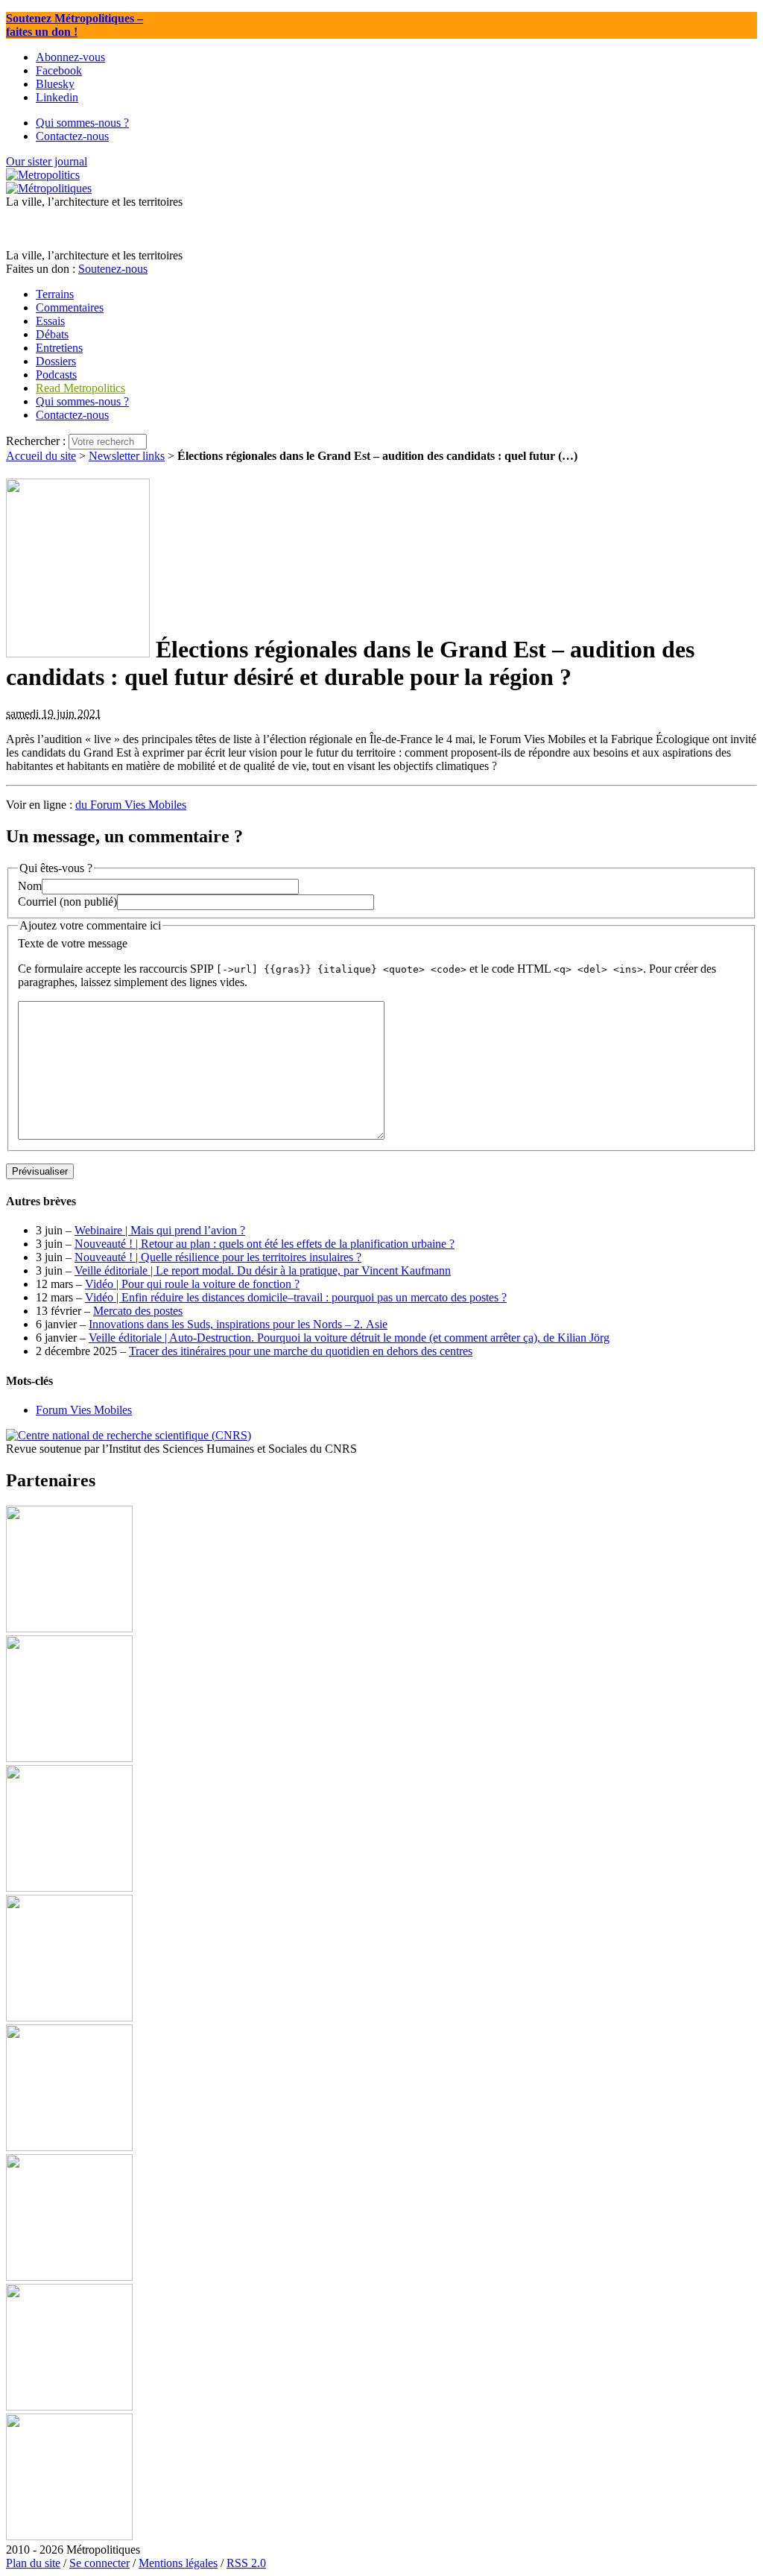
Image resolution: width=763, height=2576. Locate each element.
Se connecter (99, 2563)
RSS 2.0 (246, 2563)
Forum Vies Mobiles (84, 1410)
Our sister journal (47, 161)
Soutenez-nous (113, 269)
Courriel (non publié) (67, 902)
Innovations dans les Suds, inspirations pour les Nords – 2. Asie (238, 1324)
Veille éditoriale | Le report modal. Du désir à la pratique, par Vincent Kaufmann (263, 1270)
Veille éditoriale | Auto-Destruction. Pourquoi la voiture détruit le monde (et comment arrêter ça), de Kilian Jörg (349, 1338)
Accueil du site (41, 456)
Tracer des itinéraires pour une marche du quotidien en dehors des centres (301, 1351)
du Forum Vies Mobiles (131, 805)
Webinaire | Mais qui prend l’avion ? (160, 1230)
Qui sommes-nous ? (82, 401)
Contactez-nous (72, 415)
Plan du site (33, 2563)
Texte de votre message (73, 943)
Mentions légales (178, 2563)
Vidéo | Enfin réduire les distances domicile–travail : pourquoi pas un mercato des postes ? (296, 1297)
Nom (30, 886)
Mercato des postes (138, 1311)
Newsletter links (127, 456)
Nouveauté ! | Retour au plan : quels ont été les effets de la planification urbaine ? (265, 1244)
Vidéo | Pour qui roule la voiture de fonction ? (192, 1284)
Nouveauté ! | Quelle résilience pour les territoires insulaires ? (218, 1257)
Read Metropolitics (80, 388)
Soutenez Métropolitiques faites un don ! (75, 25)
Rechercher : (36, 441)
